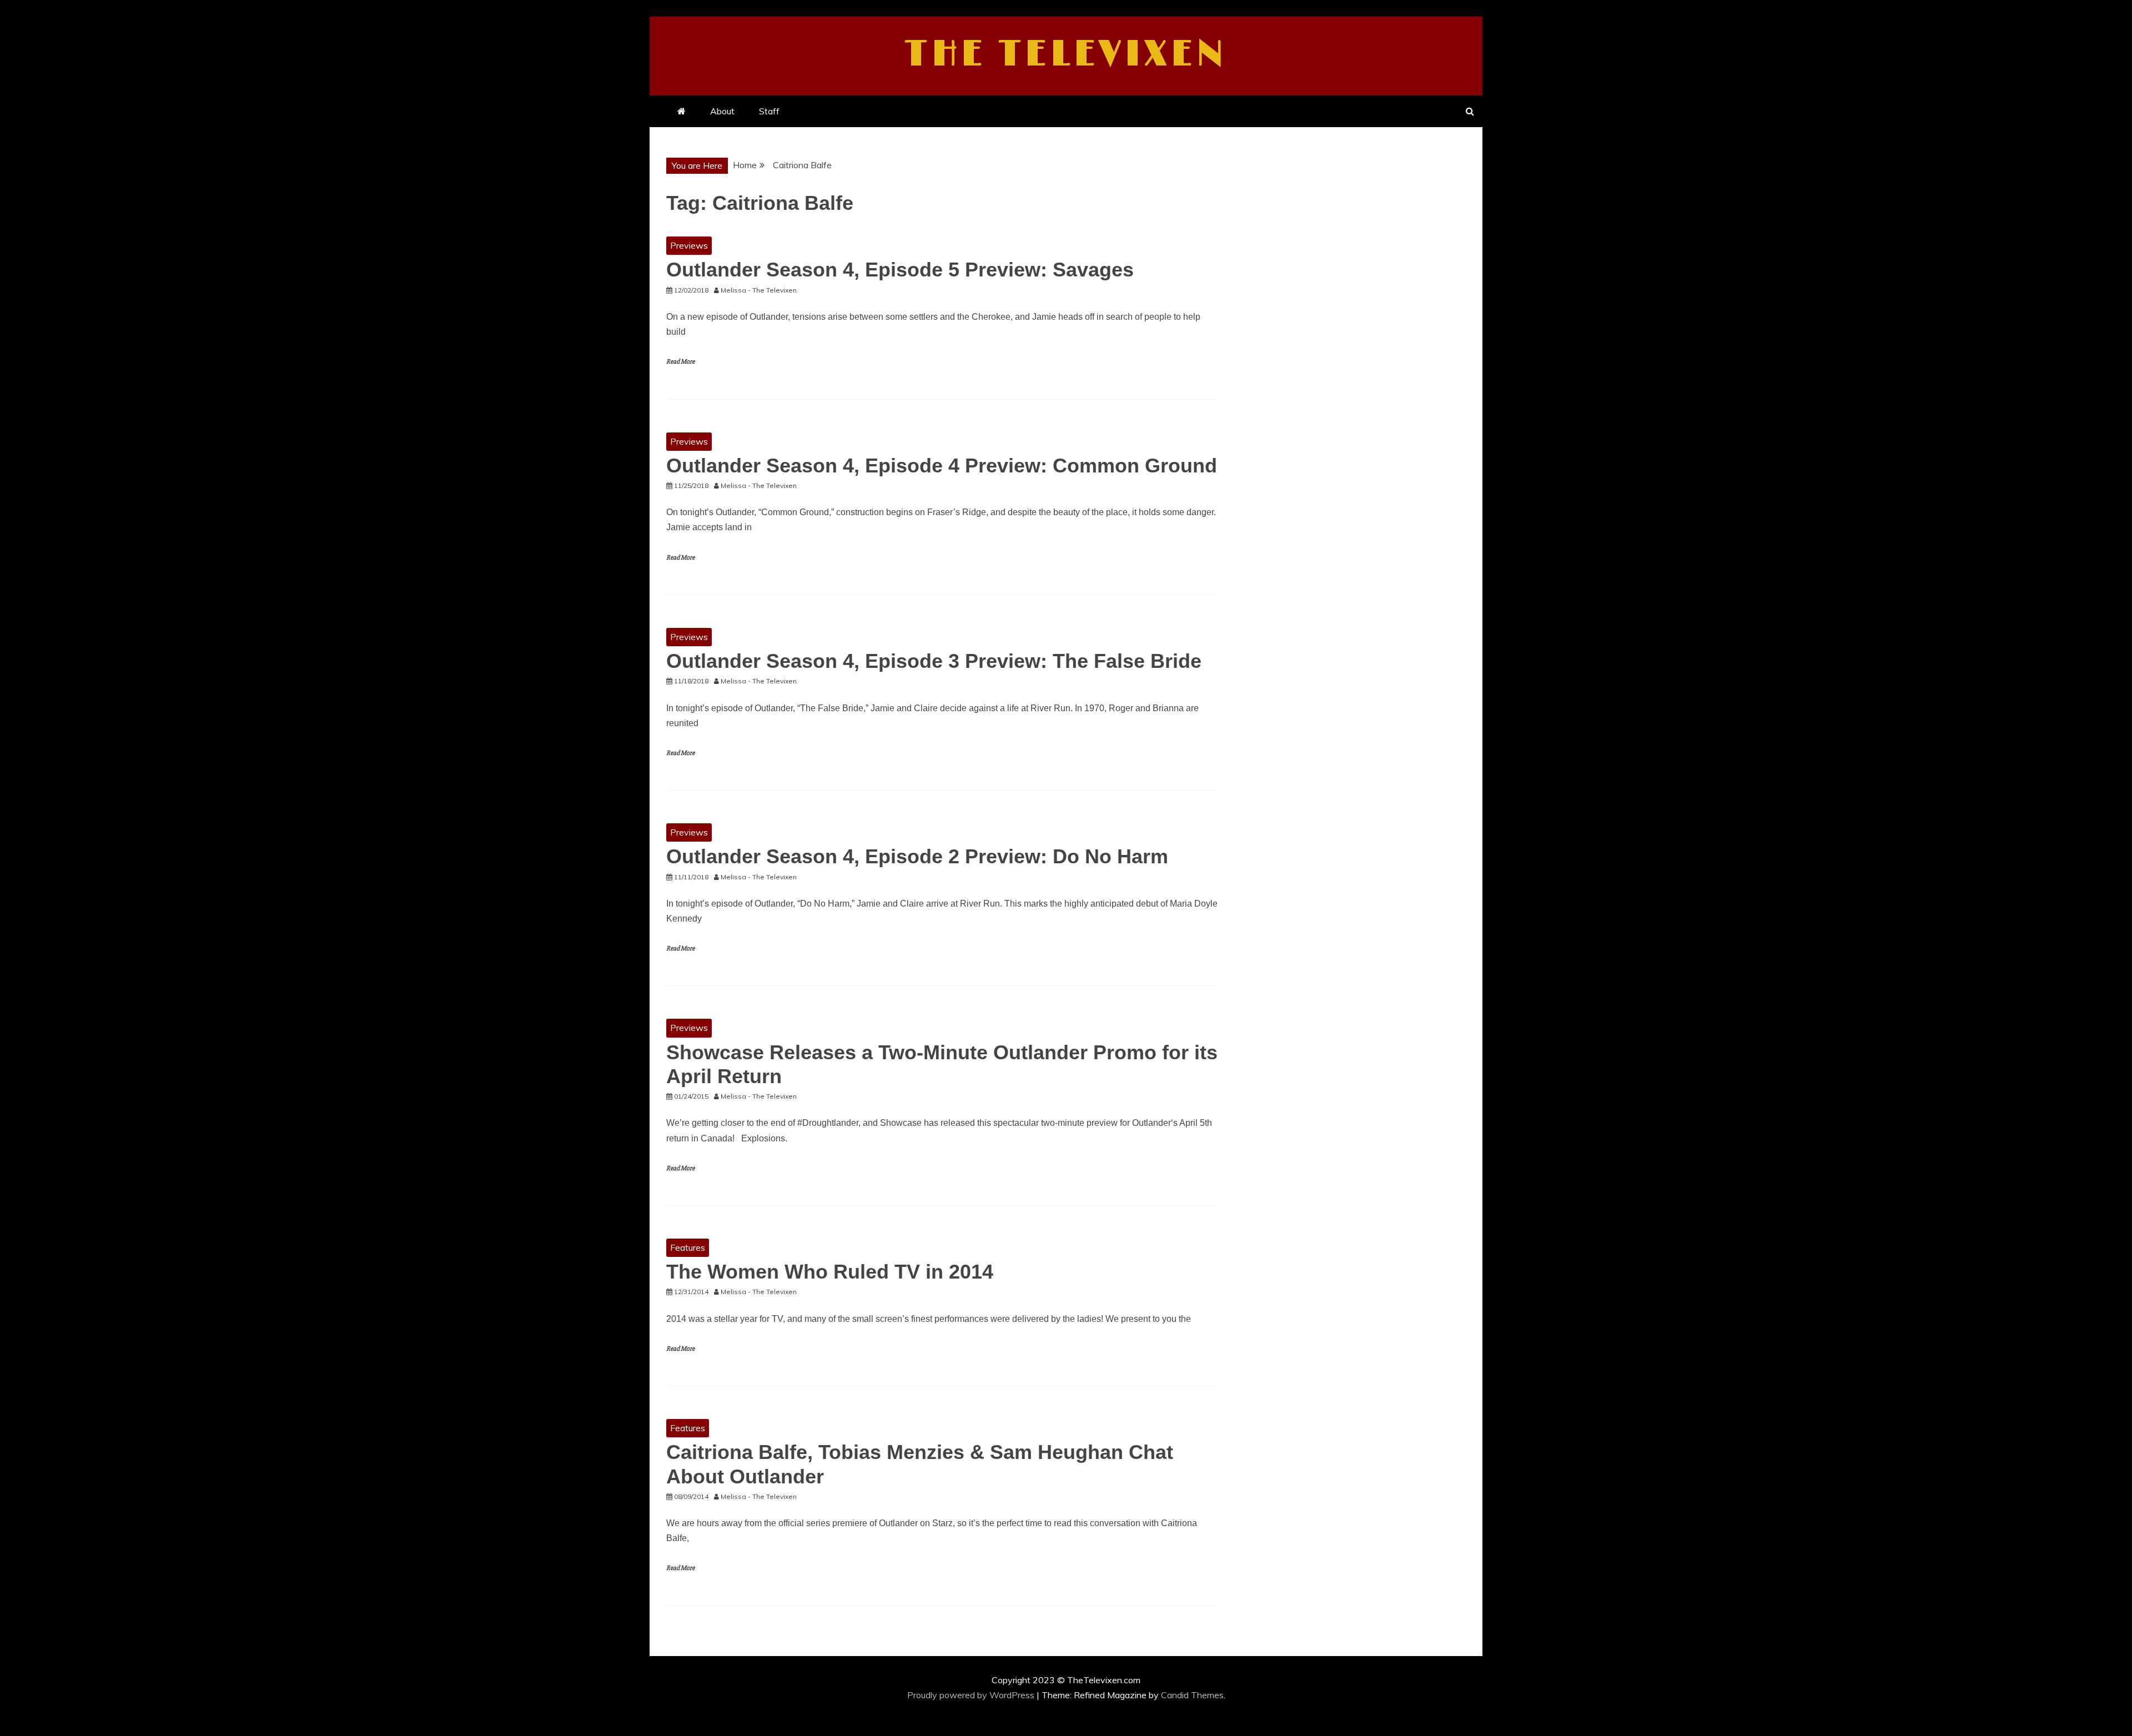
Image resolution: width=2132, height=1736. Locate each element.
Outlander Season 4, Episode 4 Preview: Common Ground (942, 466)
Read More (680, 362)
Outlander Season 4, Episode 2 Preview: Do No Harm (917, 856)
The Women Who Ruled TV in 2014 (830, 1272)
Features (688, 1247)
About (722, 111)
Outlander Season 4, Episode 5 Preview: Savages (900, 270)
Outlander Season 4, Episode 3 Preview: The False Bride (934, 661)
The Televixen (1066, 54)
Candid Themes (1192, 1695)
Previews (689, 245)
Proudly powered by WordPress (972, 1695)
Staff (769, 111)
